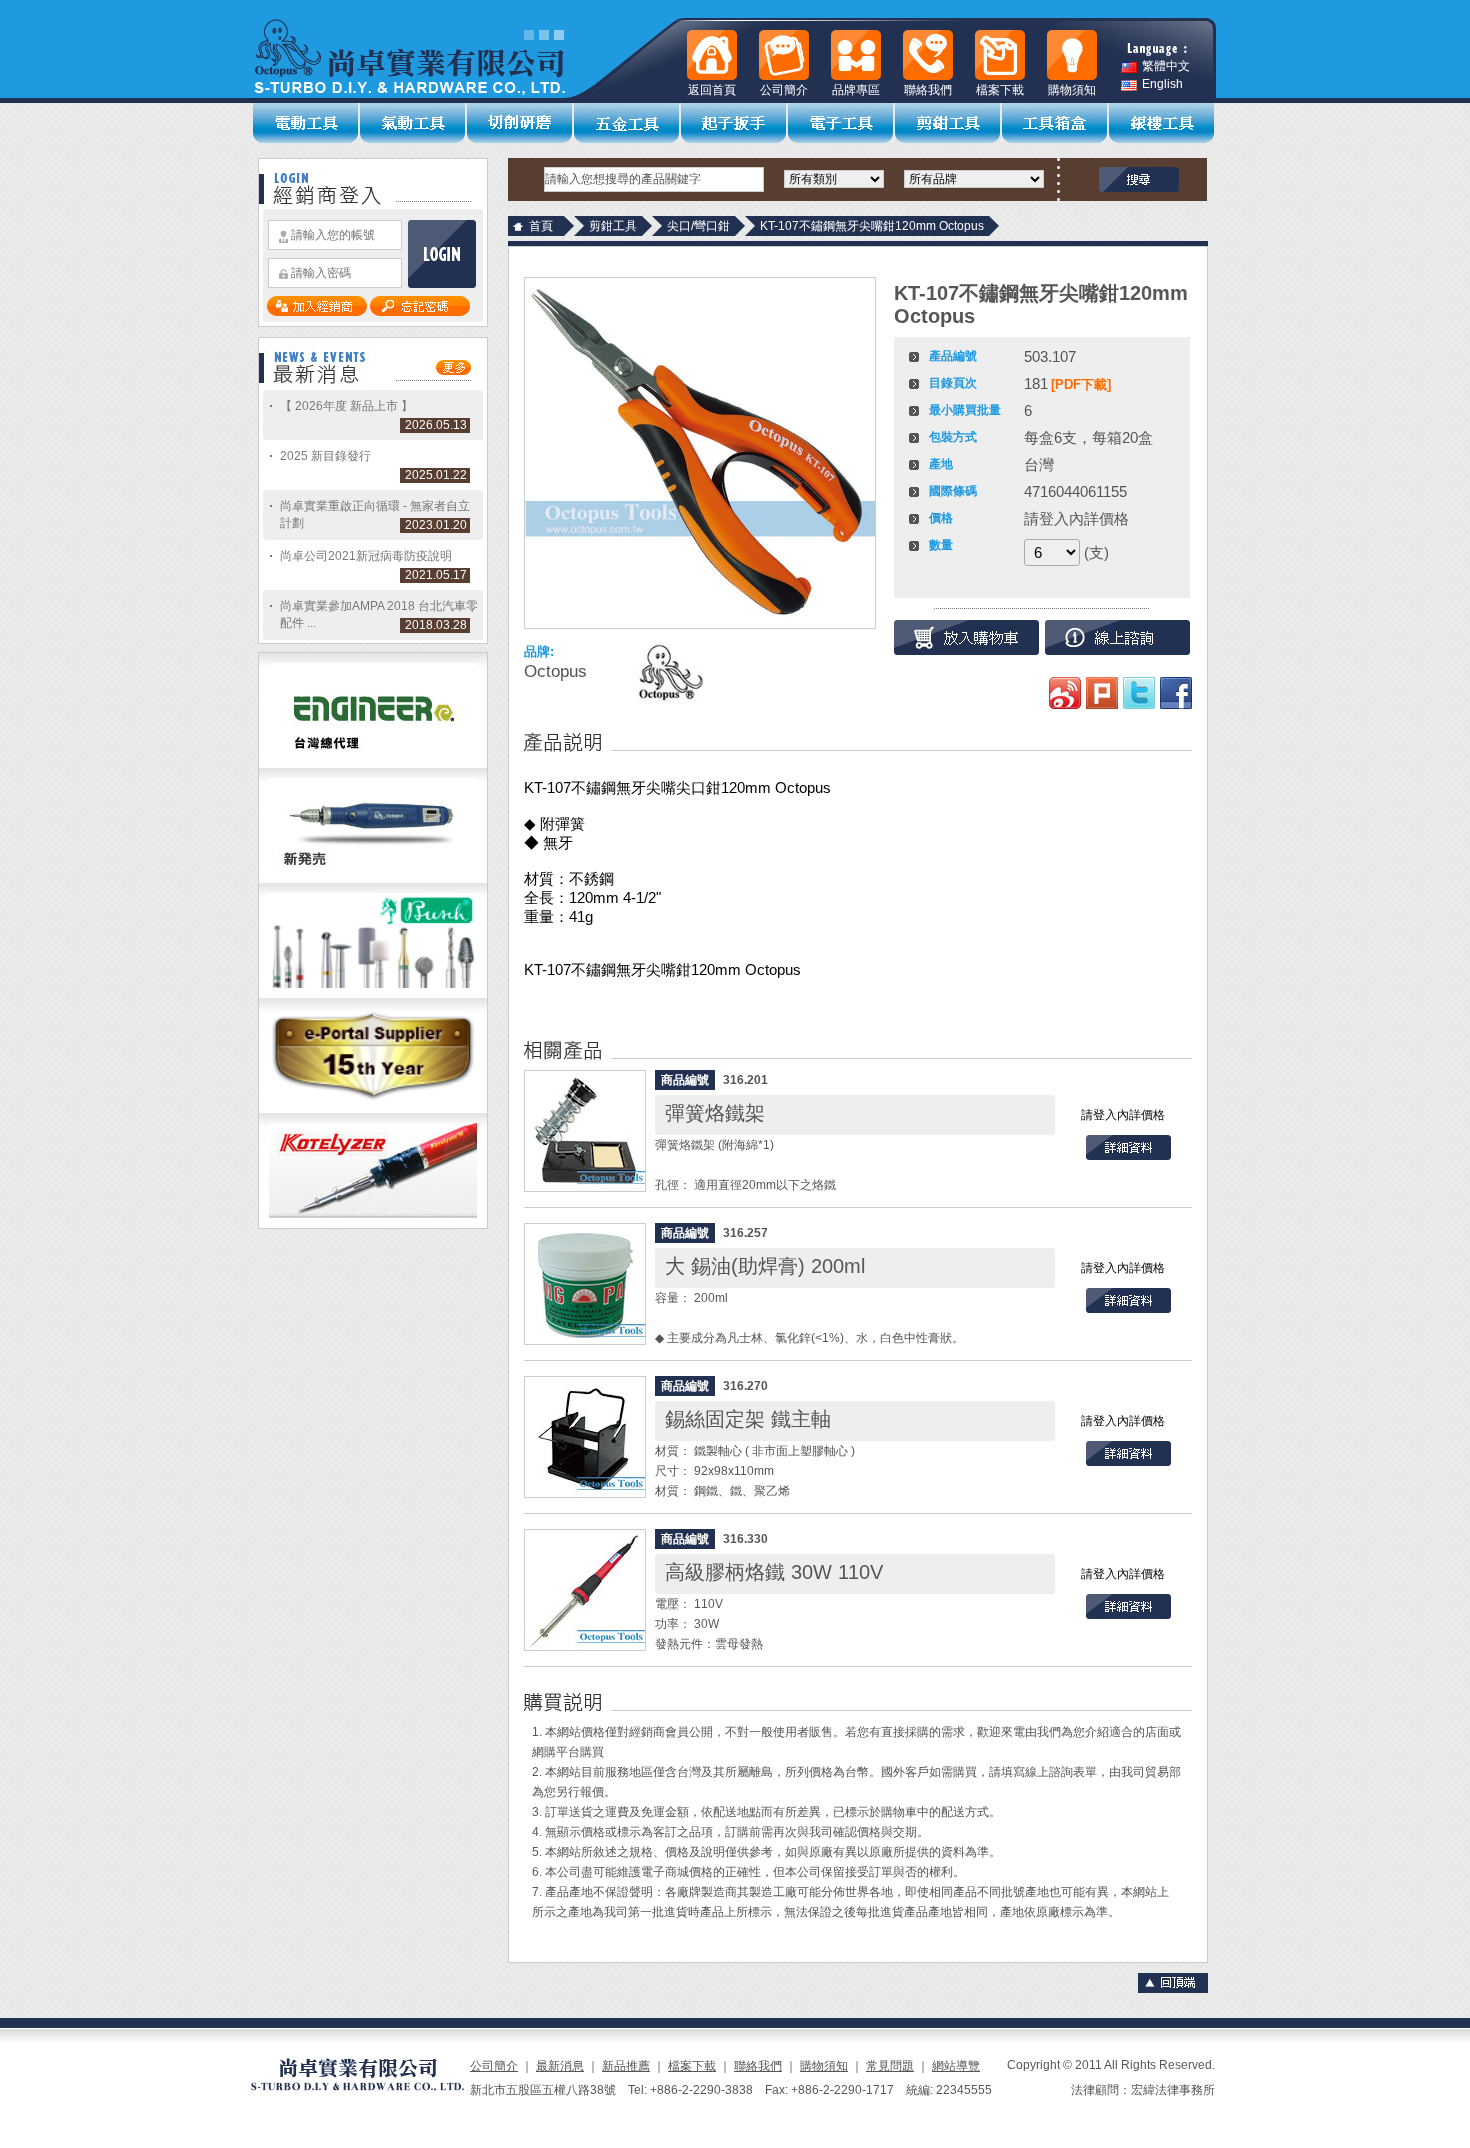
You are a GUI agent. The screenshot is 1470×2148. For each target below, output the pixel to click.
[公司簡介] (784, 55)
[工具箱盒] (1055, 123)
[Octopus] (669, 672)
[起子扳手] (734, 123)
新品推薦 (626, 2066)
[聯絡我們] (928, 55)
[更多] (453, 371)
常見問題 (890, 2066)
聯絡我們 (758, 2066)
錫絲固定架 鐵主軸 (748, 1419)
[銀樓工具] (1162, 123)
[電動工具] (306, 123)
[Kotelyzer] (373, 1224)
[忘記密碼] (420, 312)
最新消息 (560, 2066)
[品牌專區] (856, 55)
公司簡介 (494, 2066)
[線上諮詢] (1117, 637)
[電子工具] (841, 123)
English (1162, 84)
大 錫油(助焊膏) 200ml (765, 1266)
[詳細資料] (1128, 1156)
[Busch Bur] (373, 994)
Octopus (555, 671)
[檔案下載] (1000, 55)
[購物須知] (1072, 55)
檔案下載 (692, 2066)
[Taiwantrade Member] (373, 1109)
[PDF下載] (1081, 384)
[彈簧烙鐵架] (585, 1131)
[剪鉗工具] (948, 123)
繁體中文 (1166, 66)
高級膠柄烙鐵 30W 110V (774, 1572)
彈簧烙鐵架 (715, 1113)
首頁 (541, 226)
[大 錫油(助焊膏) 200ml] (585, 1284)
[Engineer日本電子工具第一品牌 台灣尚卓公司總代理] (373, 764)
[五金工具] (627, 123)
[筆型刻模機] (373, 879)
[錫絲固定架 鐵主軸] (585, 1437)
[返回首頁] (712, 55)
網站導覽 (956, 2066)
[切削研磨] (520, 123)
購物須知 (824, 2066)
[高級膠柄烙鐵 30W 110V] (585, 1590)
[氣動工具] (413, 123)
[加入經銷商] (317, 312)
